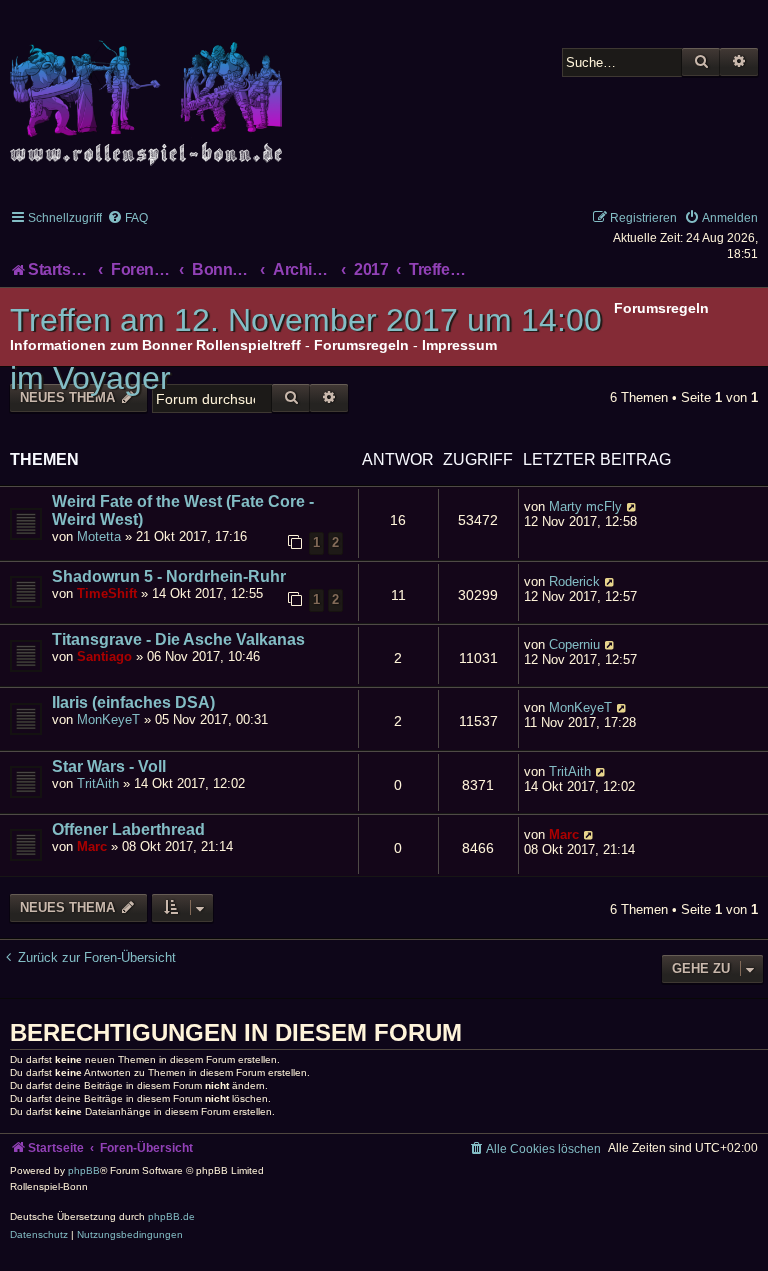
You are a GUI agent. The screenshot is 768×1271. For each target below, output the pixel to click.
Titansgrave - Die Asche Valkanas (178, 639)
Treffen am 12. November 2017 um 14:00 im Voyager (306, 349)
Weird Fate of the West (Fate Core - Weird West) (183, 510)
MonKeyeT (108, 719)
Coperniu (574, 644)
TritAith (98, 783)
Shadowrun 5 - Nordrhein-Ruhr (169, 576)
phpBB (84, 1170)
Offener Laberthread (128, 829)
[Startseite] (150, 91)
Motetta (99, 536)
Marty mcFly (585, 506)
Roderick (574, 581)
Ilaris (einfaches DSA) (133, 702)
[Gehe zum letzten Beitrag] (632, 506)
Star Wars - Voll (109, 766)
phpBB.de (171, 1216)
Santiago (104, 656)
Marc (92, 846)
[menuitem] (127, 218)
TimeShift (107, 593)
